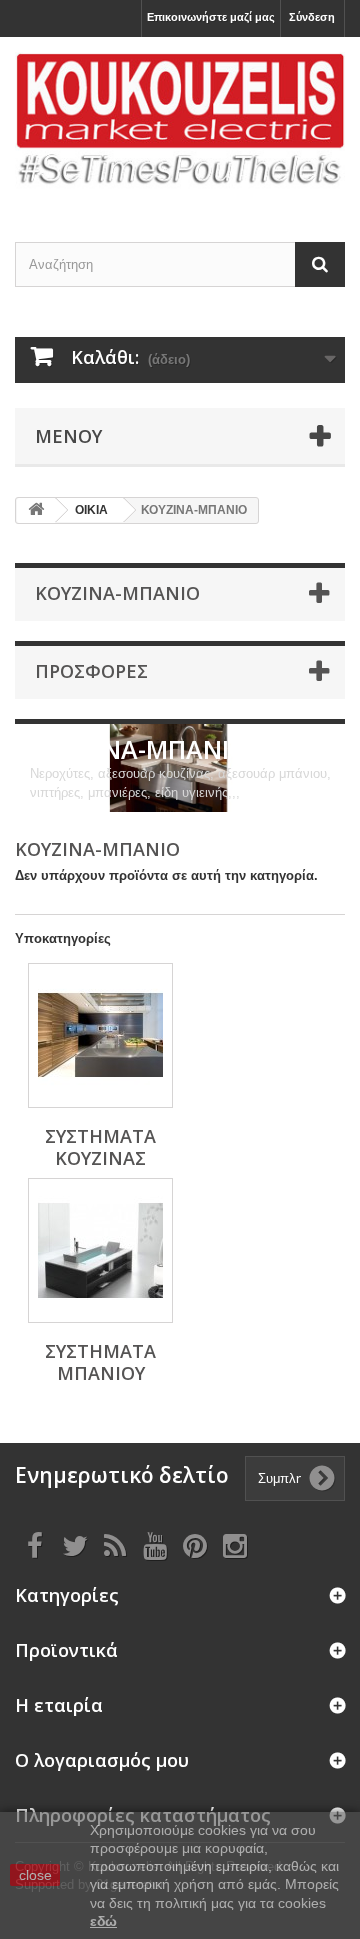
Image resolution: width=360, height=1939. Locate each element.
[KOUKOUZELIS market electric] (180, 122)
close (35, 1875)
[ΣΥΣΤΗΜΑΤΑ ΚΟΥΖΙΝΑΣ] (100, 1035)
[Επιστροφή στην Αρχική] (36, 510)
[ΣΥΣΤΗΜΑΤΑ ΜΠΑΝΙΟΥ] (100, 1250)
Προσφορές (91, 671)
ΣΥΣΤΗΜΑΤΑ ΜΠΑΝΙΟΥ (100, 1362)
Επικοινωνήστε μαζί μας (211, 17)
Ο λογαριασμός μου (102, 1760)
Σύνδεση (312, 17)
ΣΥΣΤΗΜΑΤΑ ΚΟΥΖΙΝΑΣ (100, 1147)
